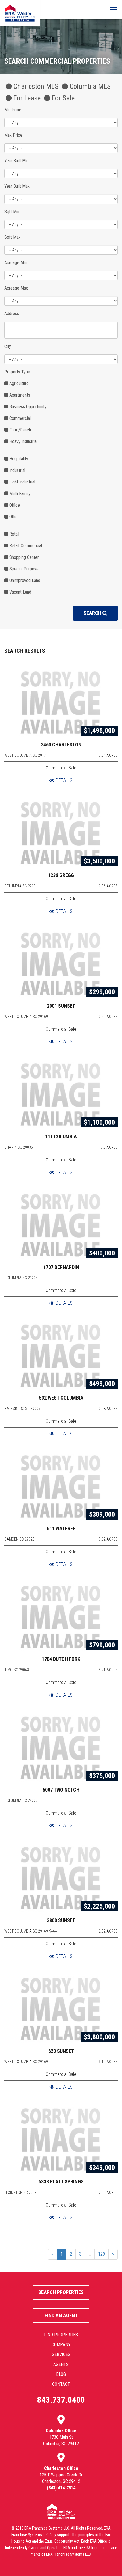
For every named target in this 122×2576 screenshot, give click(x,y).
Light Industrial (22, 482)
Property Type (17, 372)
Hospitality (18, 459)
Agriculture (18, 383)
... (90, 2254)
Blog (61, 2374)
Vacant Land (20, 592)
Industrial (17, 470)
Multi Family (19, 494)
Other (14, 517)
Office (14, 505)
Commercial (19, 418)
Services (61, 2354)
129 (102, 2254)
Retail (14, 534)
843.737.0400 (61, 2400)
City (8, 346)
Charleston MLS (35, 87)
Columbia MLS (89, 87)
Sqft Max (12, 237)
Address (12, 314)
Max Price (13, 135)
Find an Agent (61, 2315)
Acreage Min (15, 263)
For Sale (62, 98)
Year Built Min (16, 161)
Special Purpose (23, 569)
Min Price (13, 110)
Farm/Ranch (20, 430)
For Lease (26, 98)
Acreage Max (16, 288)
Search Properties (61, 2292)
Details (64, 780)
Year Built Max (17, 186)
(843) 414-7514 (61, 2488)
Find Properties (61, 2335)
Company (61, 2345)
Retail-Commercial (25, 546)
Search (93, 613)
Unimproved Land (24, 580)
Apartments (19, 395)
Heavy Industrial (23, 441)
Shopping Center (24, 557)
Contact (61, 2384)
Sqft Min (12, 212)
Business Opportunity (27, 407)
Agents (61, 2364)
